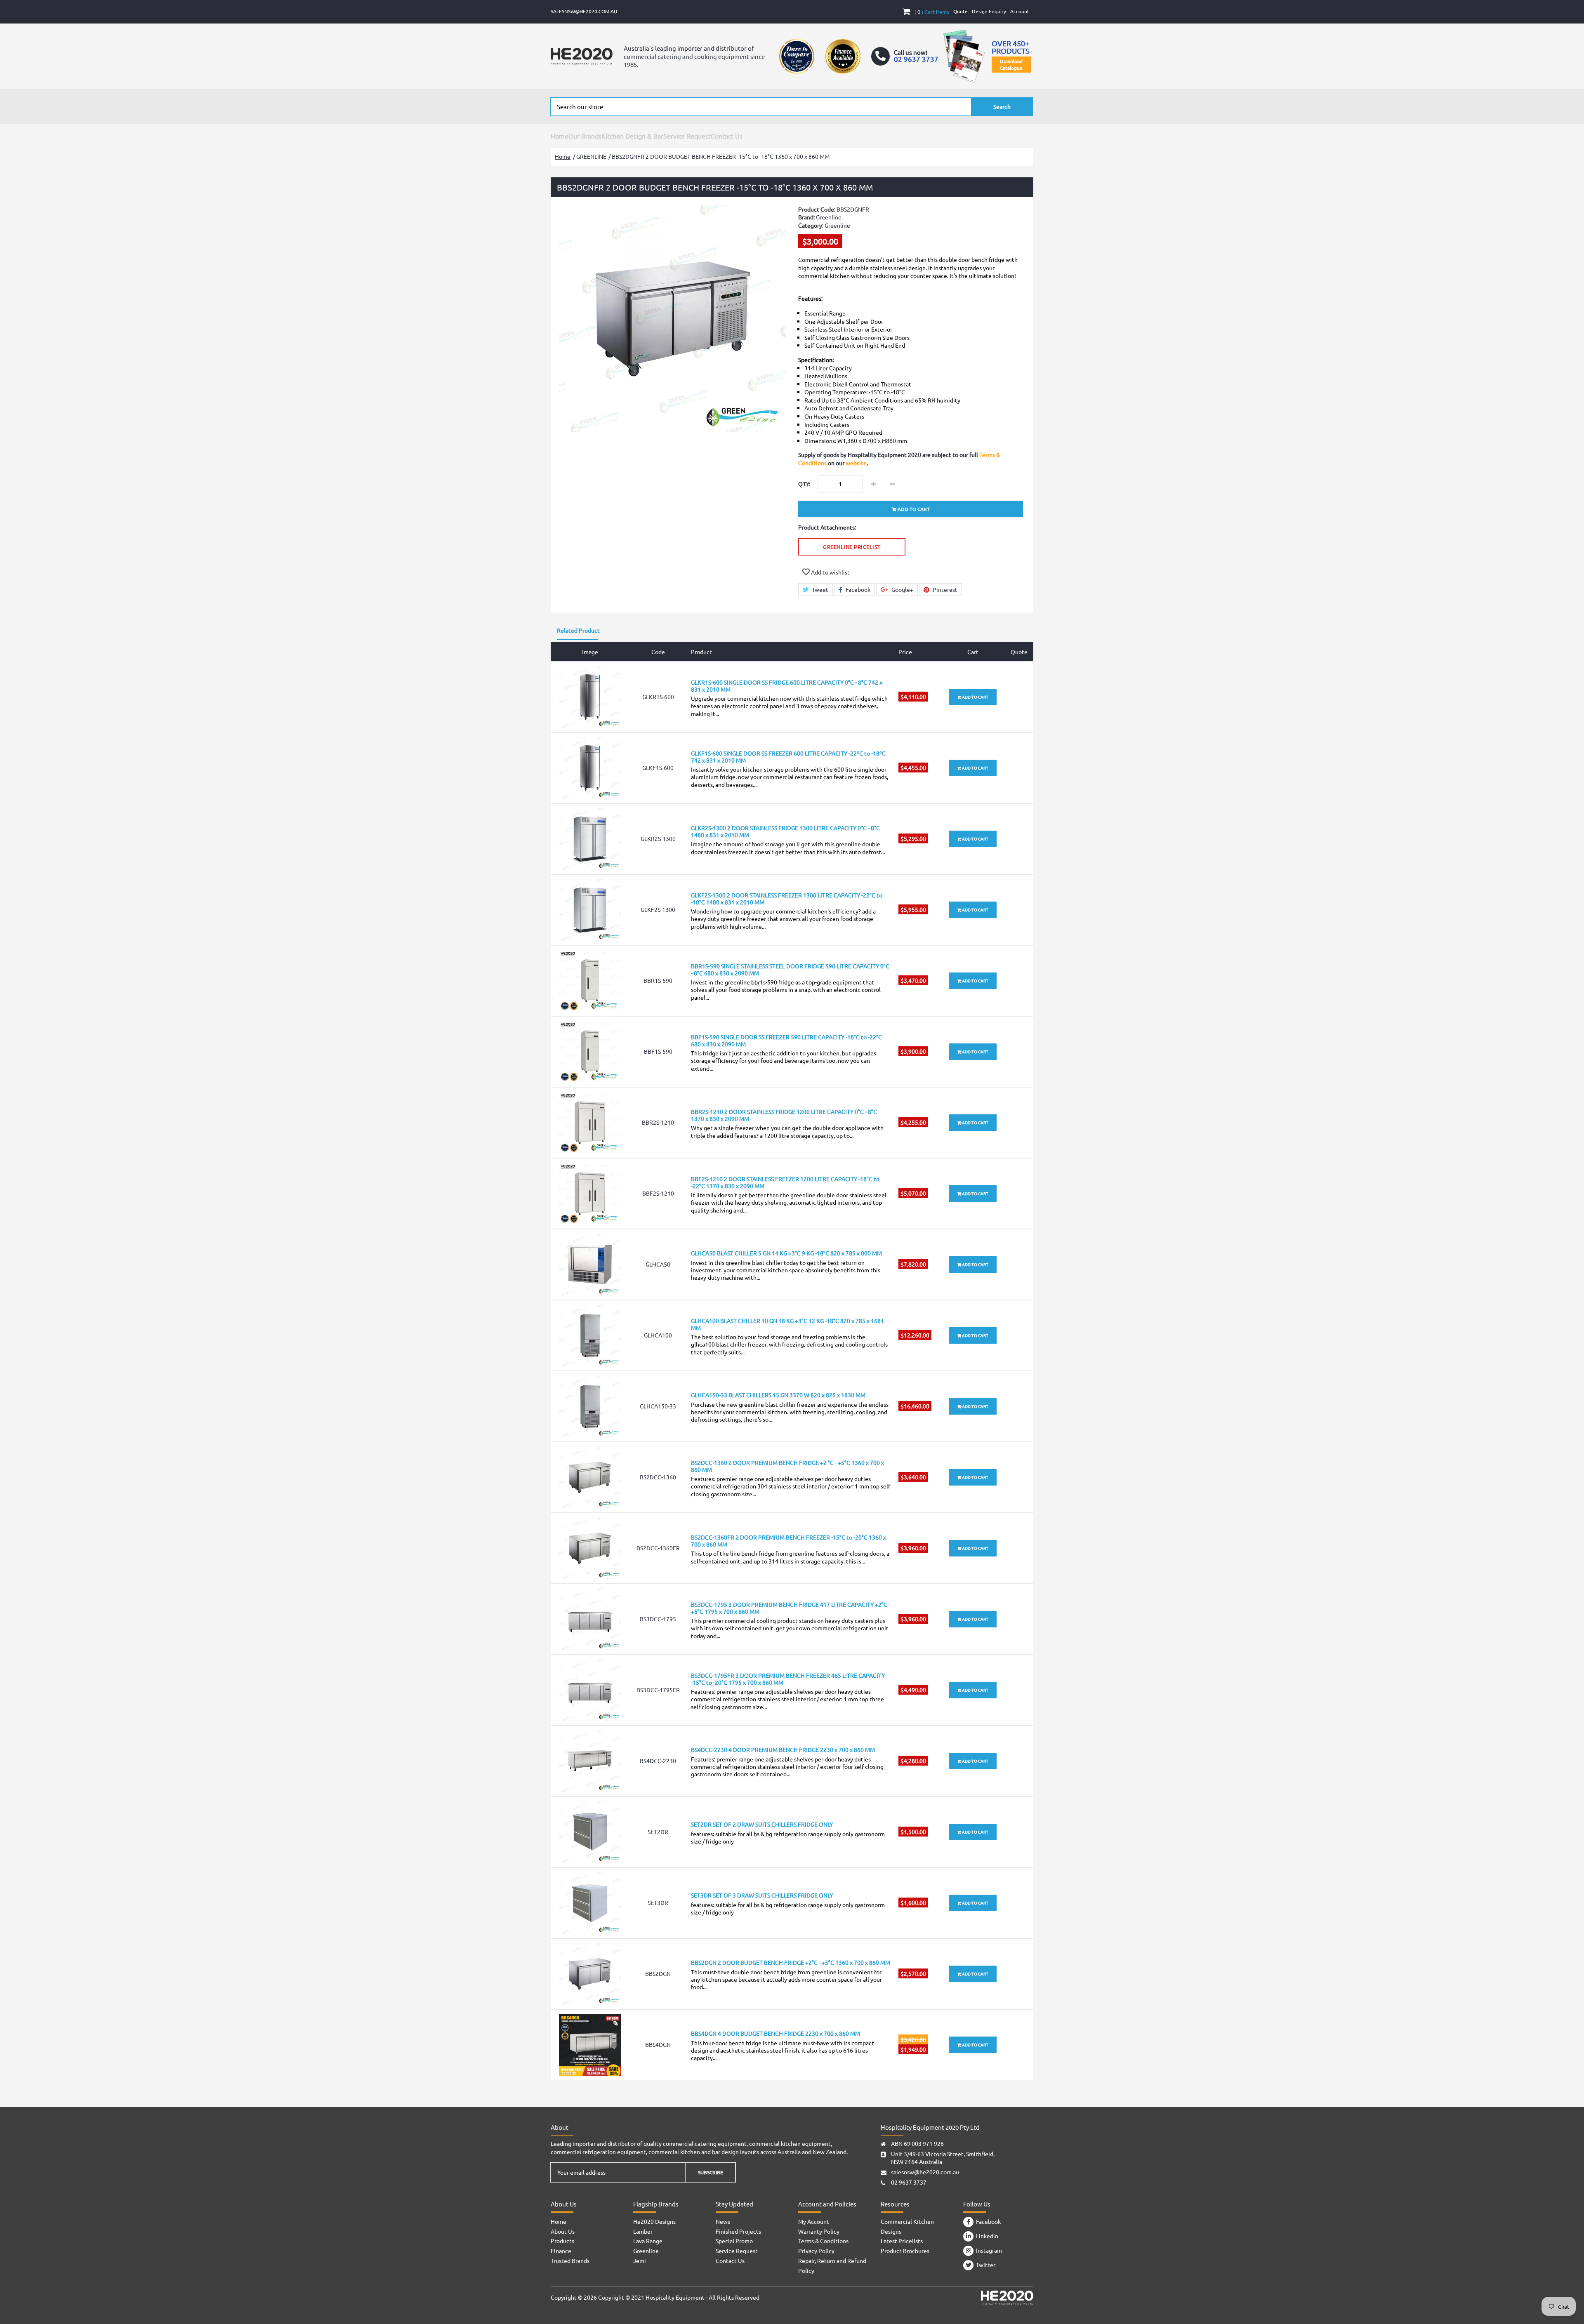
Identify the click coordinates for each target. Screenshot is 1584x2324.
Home (560, 136)
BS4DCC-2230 (658, 1761)
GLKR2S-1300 (658, 838)
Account (1020, 11)
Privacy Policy (816, 2251)
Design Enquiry (989, 11)
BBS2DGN (658, 1973)
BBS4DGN (658, 2044)
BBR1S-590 (658, 980)
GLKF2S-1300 (658, 909)
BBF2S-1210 (658, 1193)
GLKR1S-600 (658, 697)
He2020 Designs (654, 2221)
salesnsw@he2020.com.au (584, 11)
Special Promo (734, 2241)
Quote (961, 11)
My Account (814, 2221)
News (723, 2221)
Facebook (857, 589)
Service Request (687, 136)
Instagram (988, 2250)
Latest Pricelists (902, 2241)
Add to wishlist (830, 572)
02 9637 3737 (909, 2182)
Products (562, 2241)
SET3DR (658, 1903)
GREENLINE (591, 156)
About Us (563, 2231)
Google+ (902, 589)
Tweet (819, 589)
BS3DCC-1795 (658, 1619)
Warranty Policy (819, 2231)
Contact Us (727, 136)
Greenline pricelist (852, 547)
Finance (561, 2251)
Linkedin (986, 2236)
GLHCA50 (658, 1264)
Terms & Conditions (823, 2241)
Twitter (984, 2265)
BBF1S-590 (658, 1051)
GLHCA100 (658, 1335)
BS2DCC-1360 (658, 1477)
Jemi (640, 2260)
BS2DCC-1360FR (658, 1548)
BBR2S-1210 (658, 1122)
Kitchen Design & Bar (632, 136)
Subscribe (711, 2172)
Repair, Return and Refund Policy (832, 2265)
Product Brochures (905, 2251)
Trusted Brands (570, 2260)
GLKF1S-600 (658, 768)
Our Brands (585, 136)
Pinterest (944, 589)
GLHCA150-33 (658, 1406)
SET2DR (658, 1832)
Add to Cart (975, 697)
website (856, 463)
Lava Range (648, 2241)
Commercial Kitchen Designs (907, 2226)
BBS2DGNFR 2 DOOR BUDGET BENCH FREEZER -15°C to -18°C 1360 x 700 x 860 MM (721, 156)
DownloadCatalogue (1011, 64)
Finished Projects (738, 2231)
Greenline (837, 225)
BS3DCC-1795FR (658, 1690)
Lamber (643, 2231)
